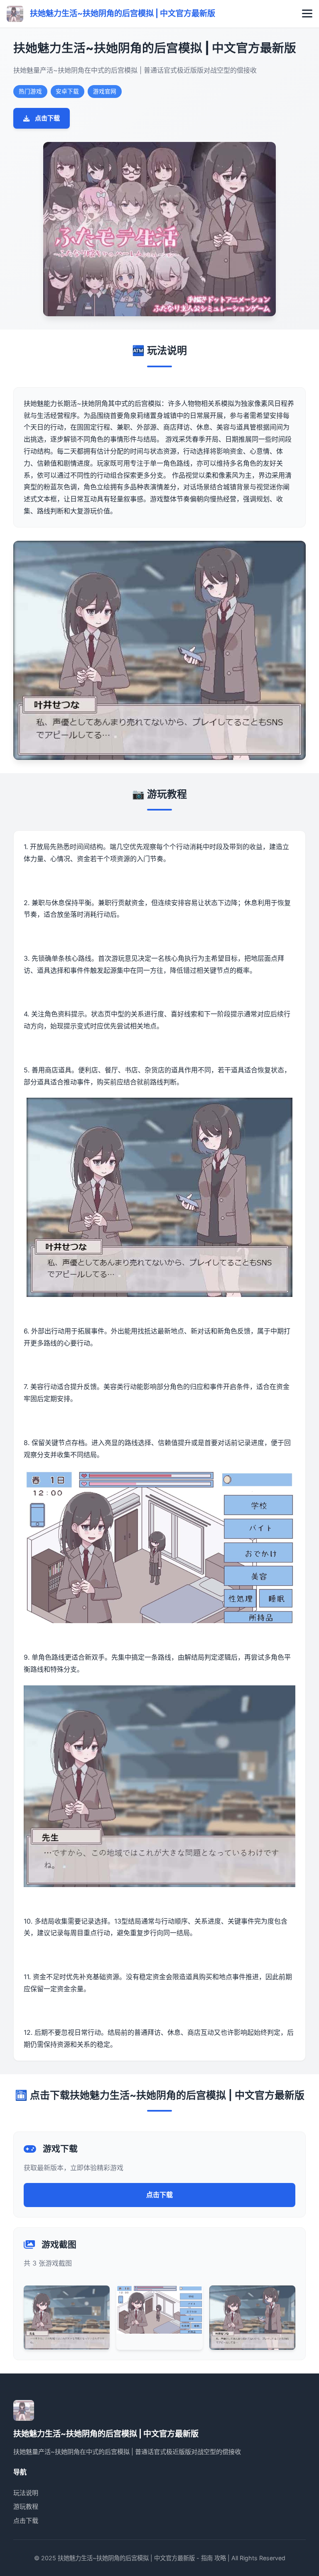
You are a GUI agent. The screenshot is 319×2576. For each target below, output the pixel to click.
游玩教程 (26, 2506)
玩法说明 (26, 2493)
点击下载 (47, 118)
